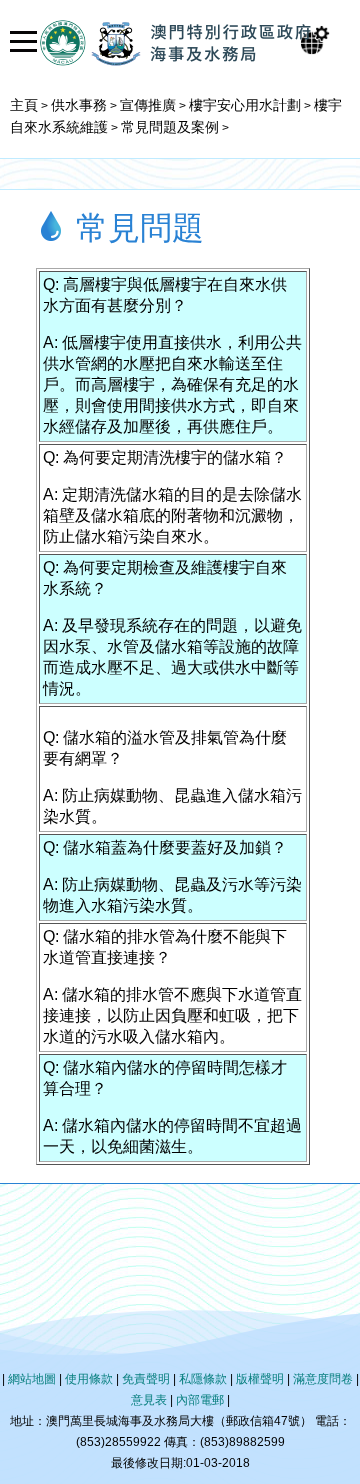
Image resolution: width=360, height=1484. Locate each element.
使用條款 (89, 1379)
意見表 (149, 1400)
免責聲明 (146, 1379)
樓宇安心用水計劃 (245, 105)
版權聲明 (260, 1379)
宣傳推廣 (148, 105)
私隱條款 (203, 1379)
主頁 (24, 105)
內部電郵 (200, 1400)
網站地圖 (32, 1379)
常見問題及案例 (170, 127)
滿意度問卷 (323, 1379)
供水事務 (79, 105)
